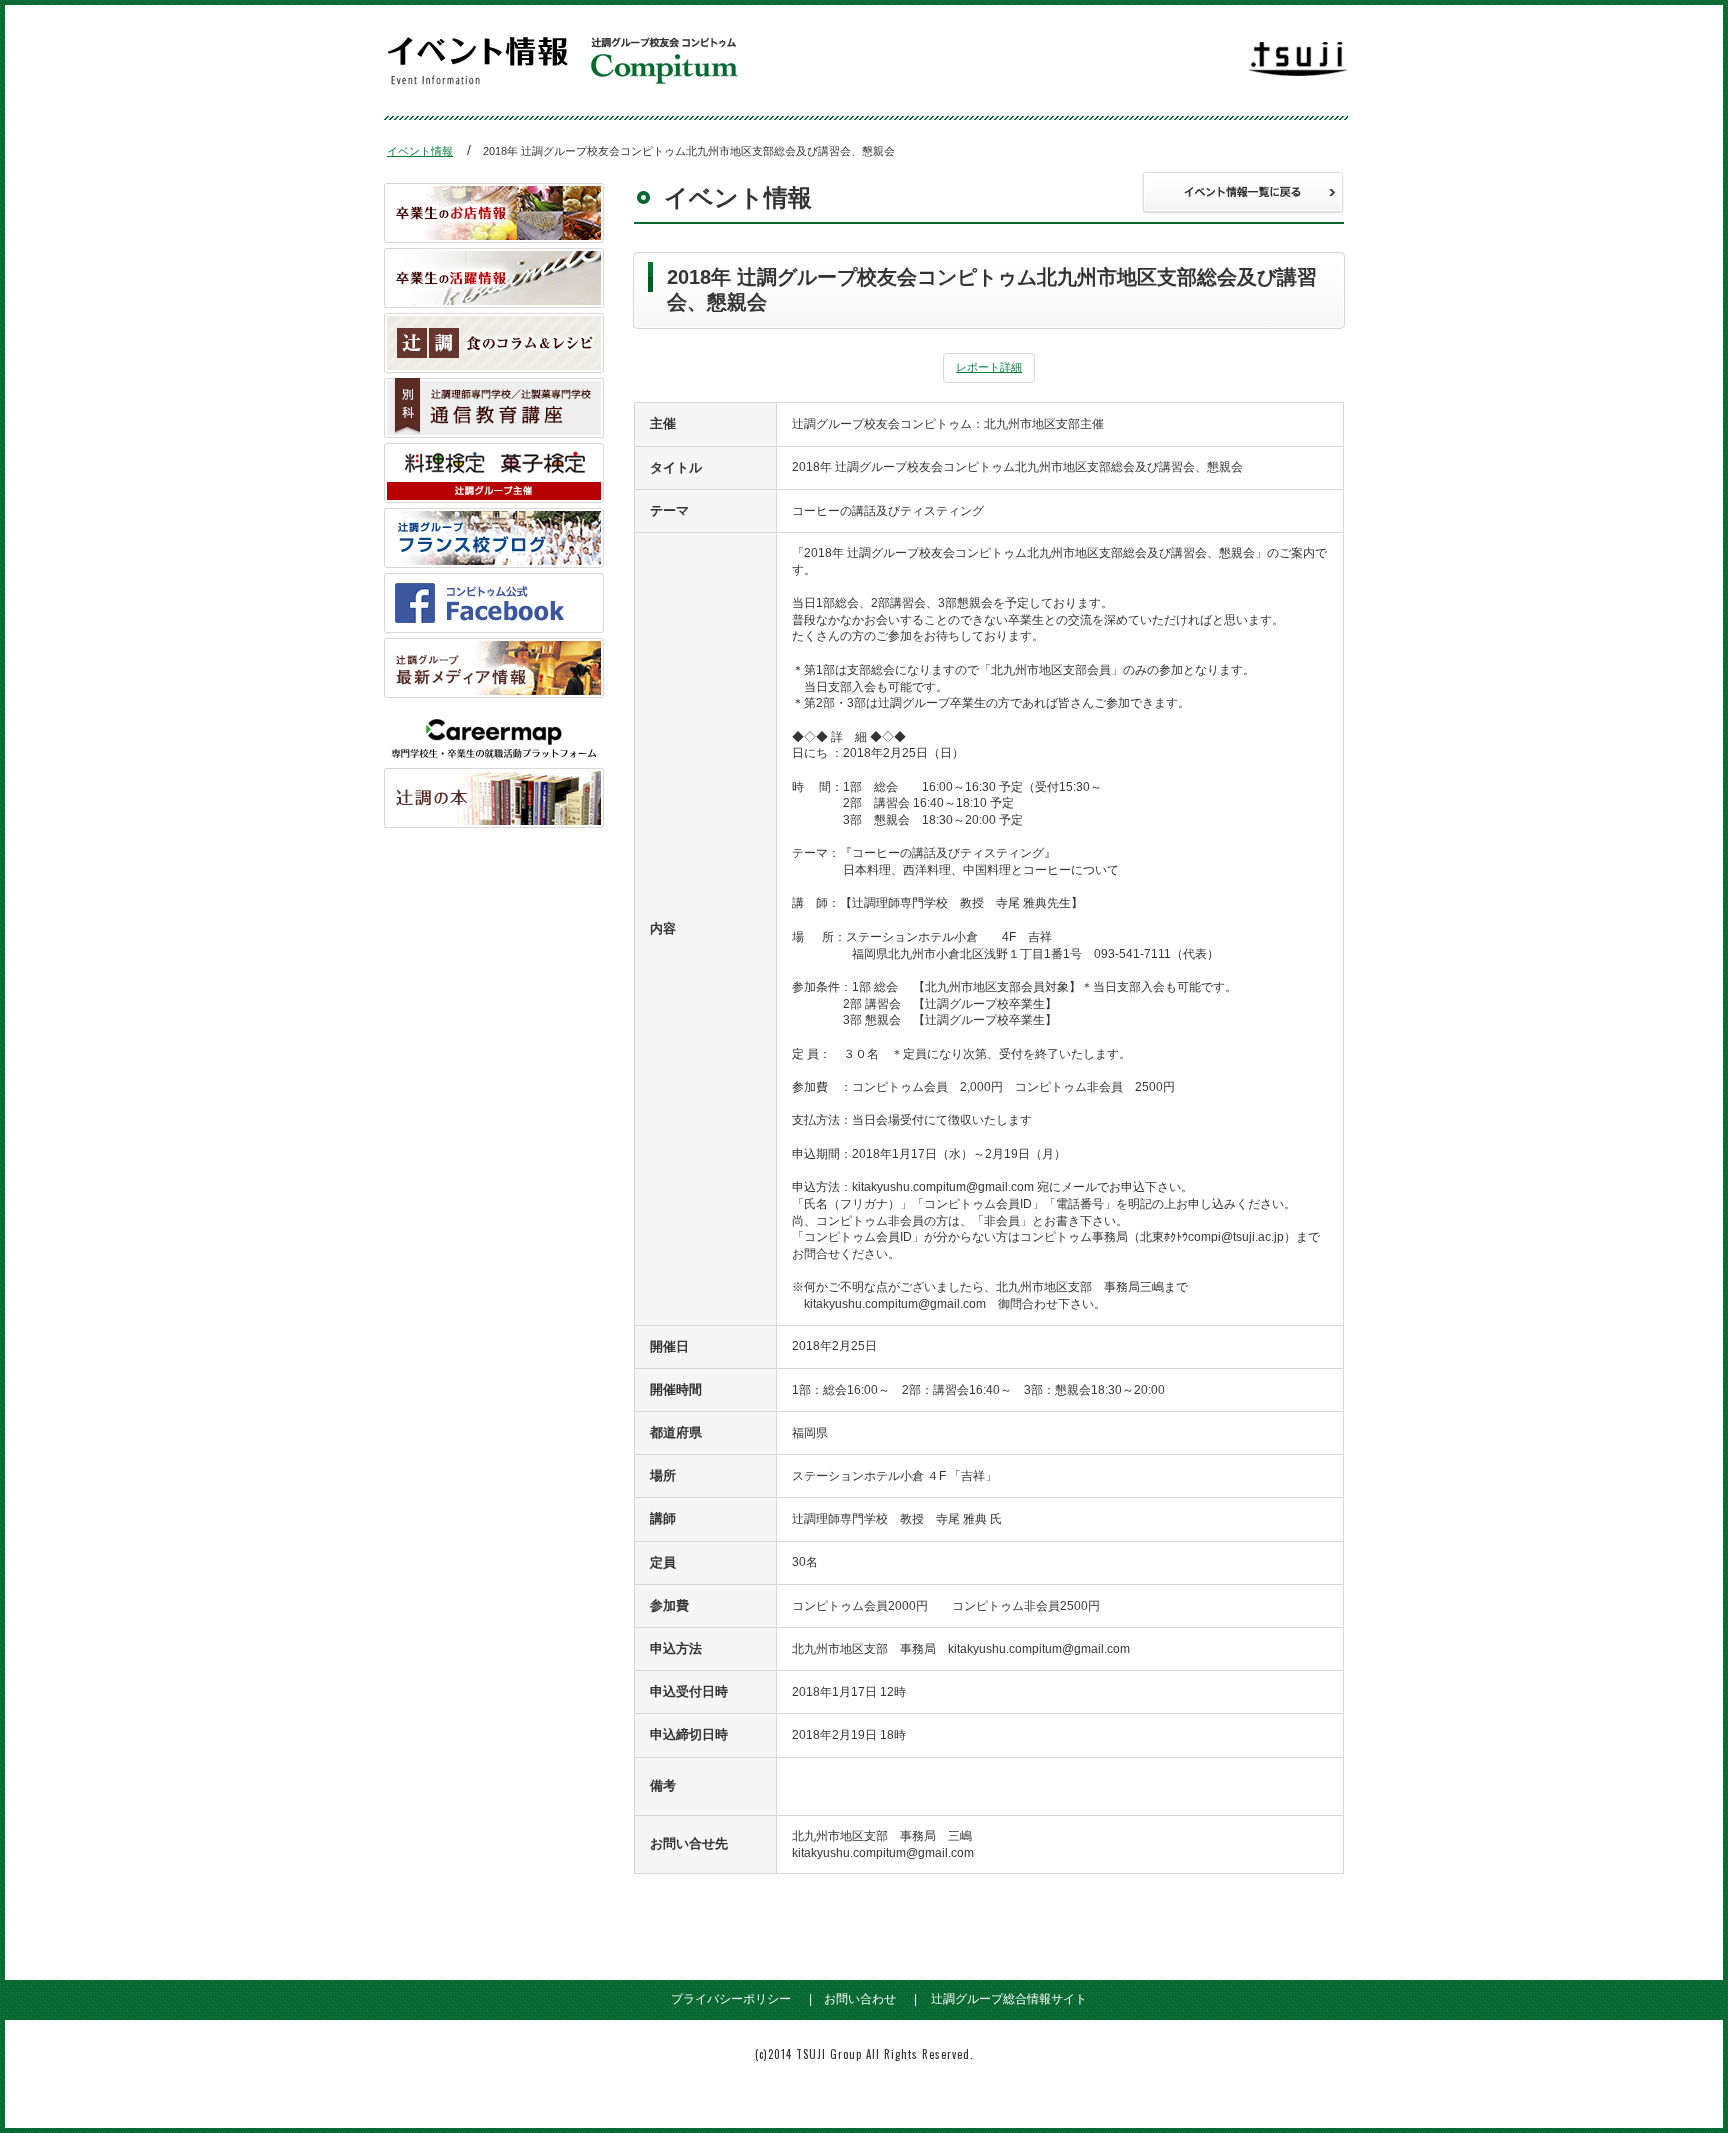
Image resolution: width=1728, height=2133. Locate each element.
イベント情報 (420, 151)
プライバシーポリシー (731, 1999)
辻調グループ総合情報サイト (1009, 1999)
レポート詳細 (989, 367)
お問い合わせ (860, 1999)
